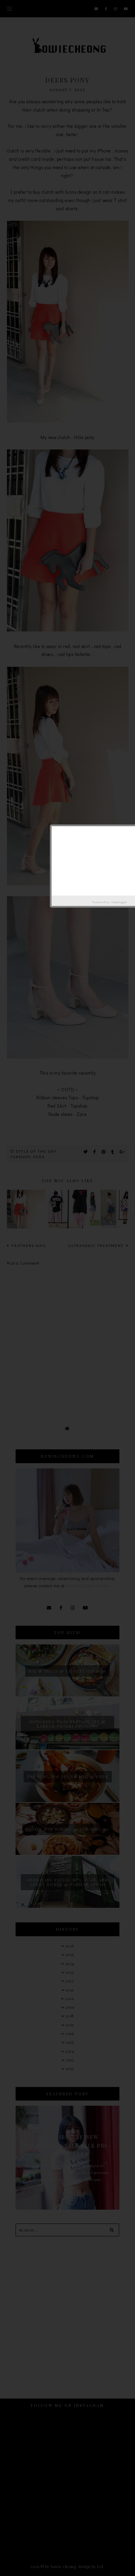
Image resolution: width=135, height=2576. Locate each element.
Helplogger (119, 902)
